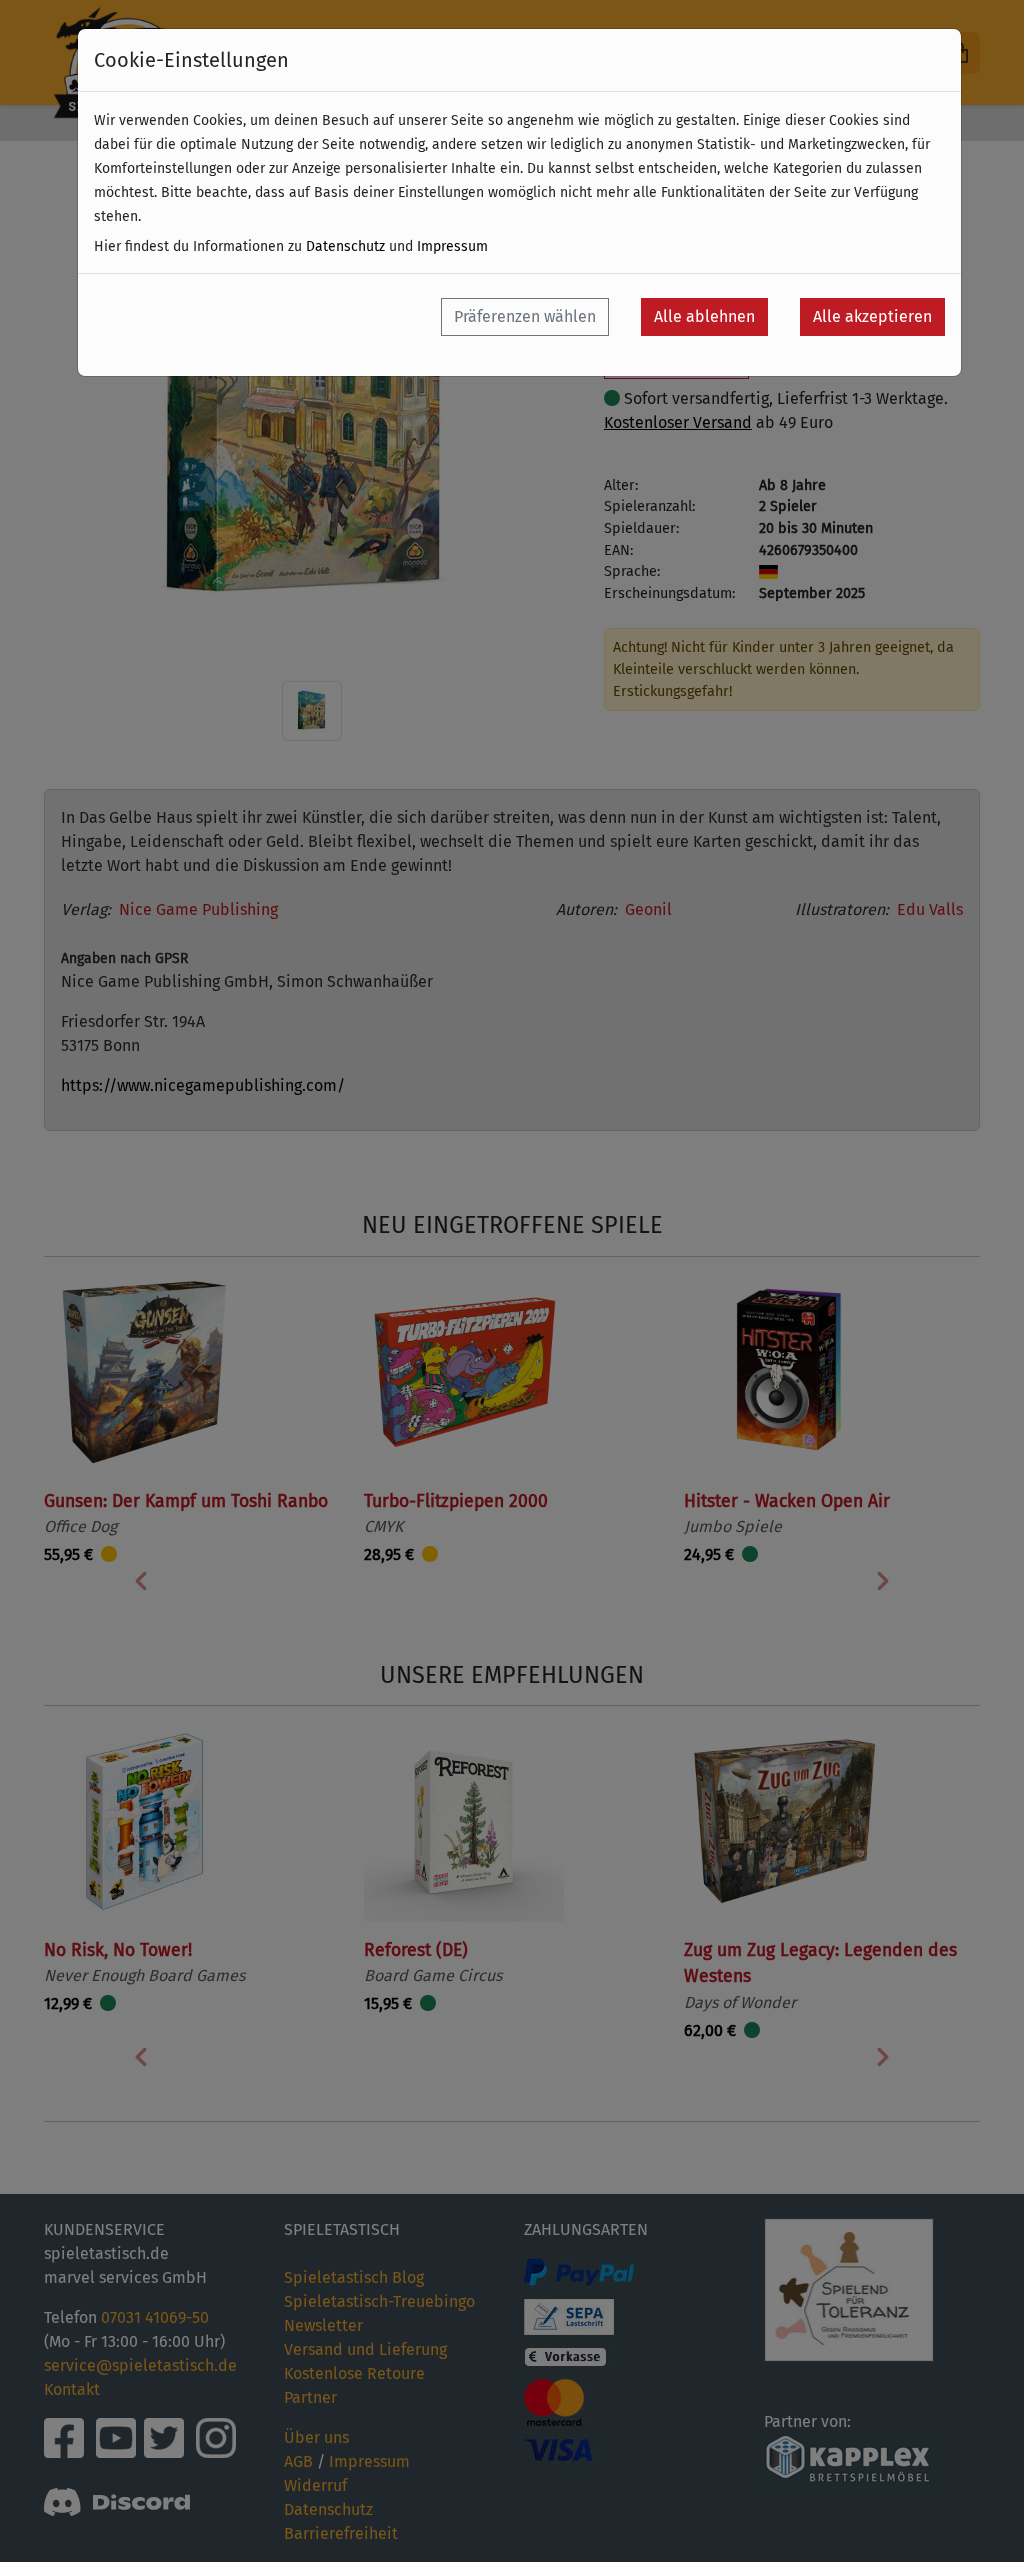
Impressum (452, 246)
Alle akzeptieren (872, 316)
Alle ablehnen (704, 316)
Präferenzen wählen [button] (525, 316)
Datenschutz (345, 246)
